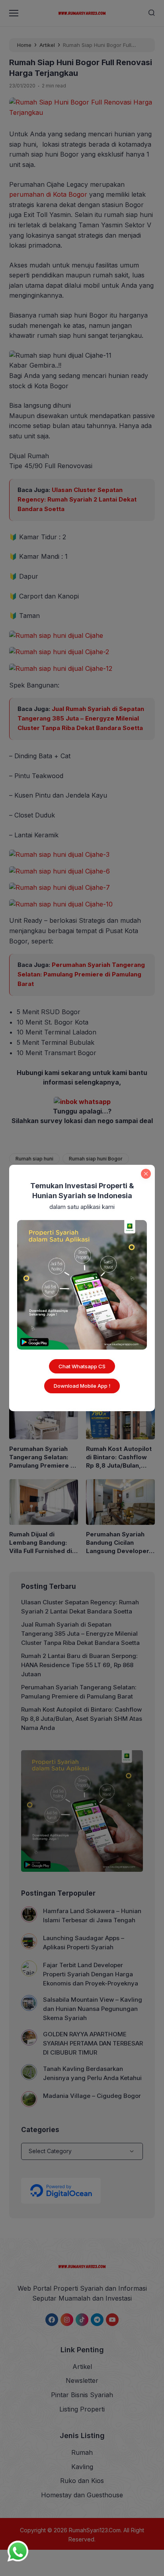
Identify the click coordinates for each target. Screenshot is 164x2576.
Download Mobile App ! (82, 1386)
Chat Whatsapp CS (82, 1366)
